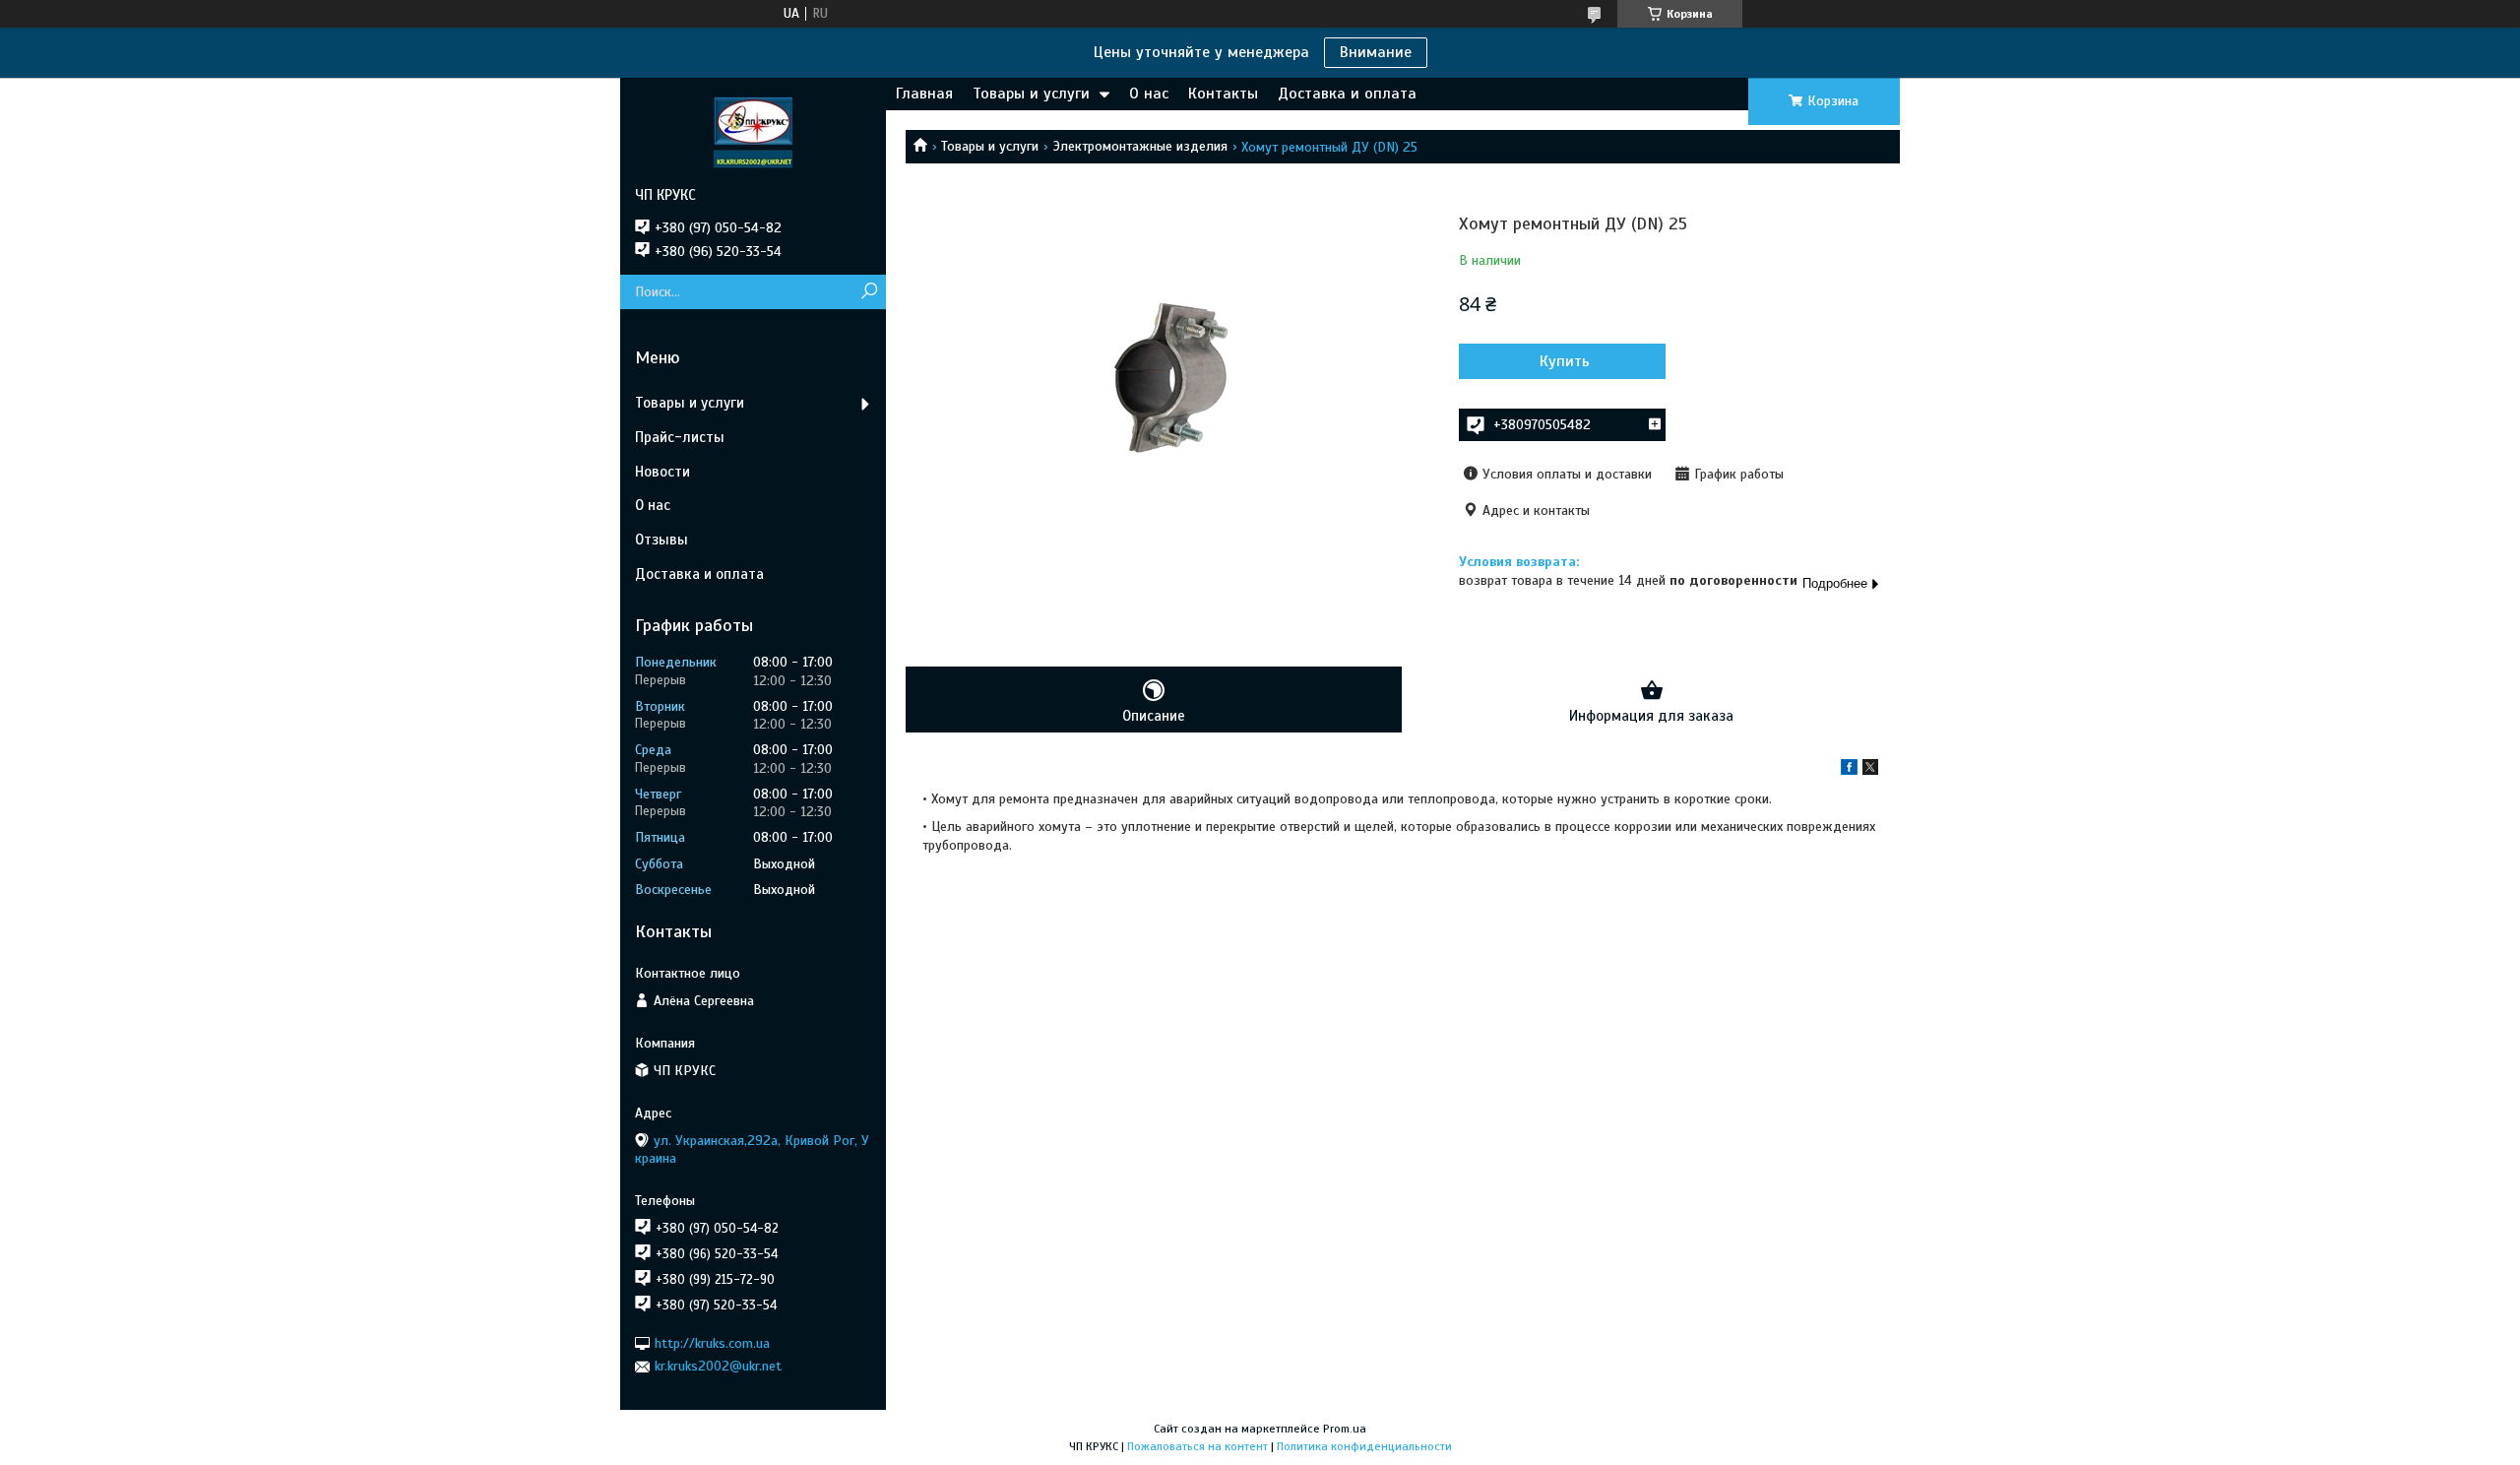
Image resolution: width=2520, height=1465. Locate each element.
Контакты (1223, 94)
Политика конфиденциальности (1364, 1446)
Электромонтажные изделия (1140, 146)
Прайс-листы (680, 437)
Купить (1565, 361)
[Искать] (869, 292)
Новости (662, 472)
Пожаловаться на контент (1197, 1446)
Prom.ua (1345, 1429)
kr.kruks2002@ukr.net (718, 1366)
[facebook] (1849, 770)
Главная (924, 94)
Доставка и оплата (1347, 94)
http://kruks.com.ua (712, 1343)
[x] (1870, 770)
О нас (1149, 94)
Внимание (1376, 52)
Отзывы (661, 540)
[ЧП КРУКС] (753, 132)
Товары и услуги (1031, 94)
